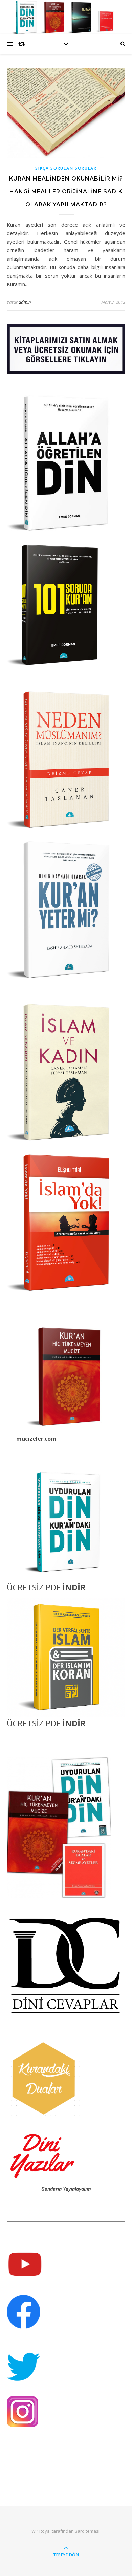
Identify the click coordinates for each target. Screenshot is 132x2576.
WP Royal (41, 2531)
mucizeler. (30, 1439)
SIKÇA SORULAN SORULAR (66, 168)
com (50, 1439)
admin (25, 302)
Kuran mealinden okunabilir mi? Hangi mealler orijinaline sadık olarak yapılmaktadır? (66, 192)
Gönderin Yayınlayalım (66, 2189)
